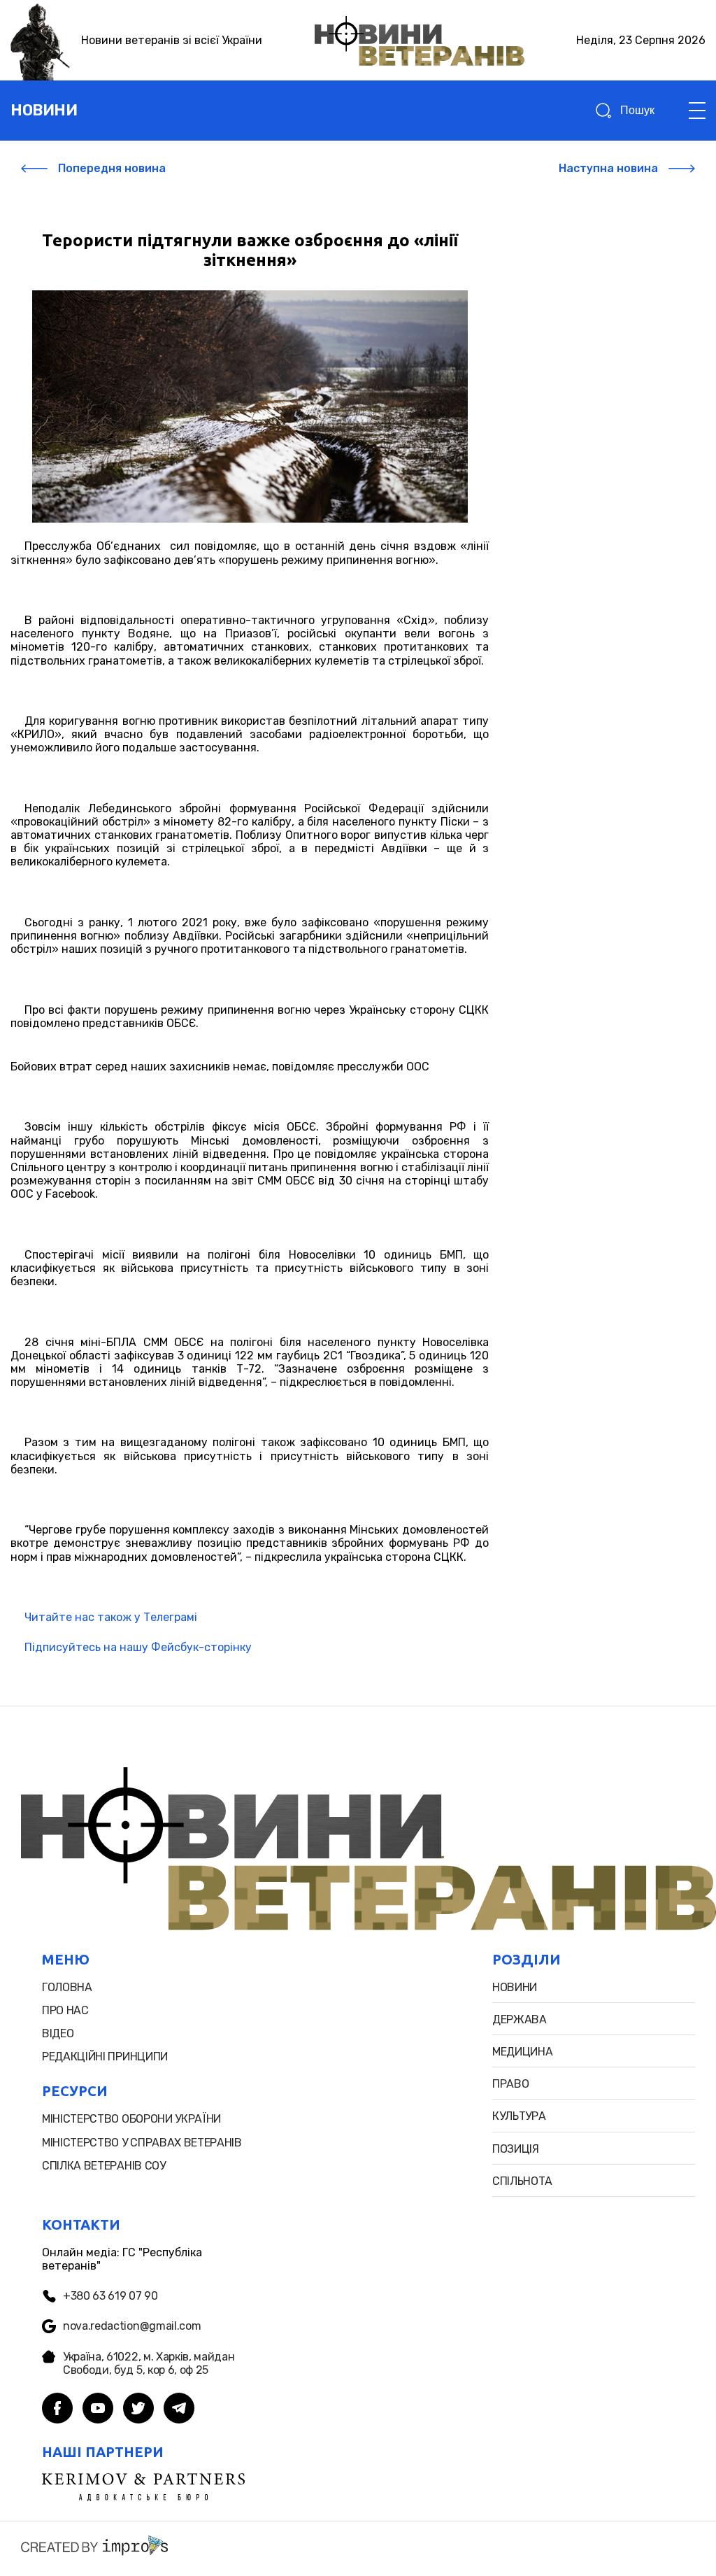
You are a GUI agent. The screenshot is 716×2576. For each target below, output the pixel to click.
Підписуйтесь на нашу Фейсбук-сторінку (138, 1647)
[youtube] (98, 2409)
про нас (65, 2010)
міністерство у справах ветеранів (142, 2143)
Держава (520, 2019)
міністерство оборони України (131, 2119)
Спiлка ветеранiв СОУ (104, 2166)
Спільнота (522, 2181)
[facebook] (57, 2409)
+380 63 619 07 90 (110, 2296)
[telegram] (179, 2409)
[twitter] (138, 2409)
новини (44, 110)
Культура (519, 2116)
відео (58, 2033)
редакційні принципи (105, 2057)
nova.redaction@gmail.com (132, 2326)
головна (67, 1987)
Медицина (522, 2052)
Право (510, 2084)
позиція (516, 2149)
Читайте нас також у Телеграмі (111, 1617)
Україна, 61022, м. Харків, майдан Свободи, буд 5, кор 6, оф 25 (149, 2363)
